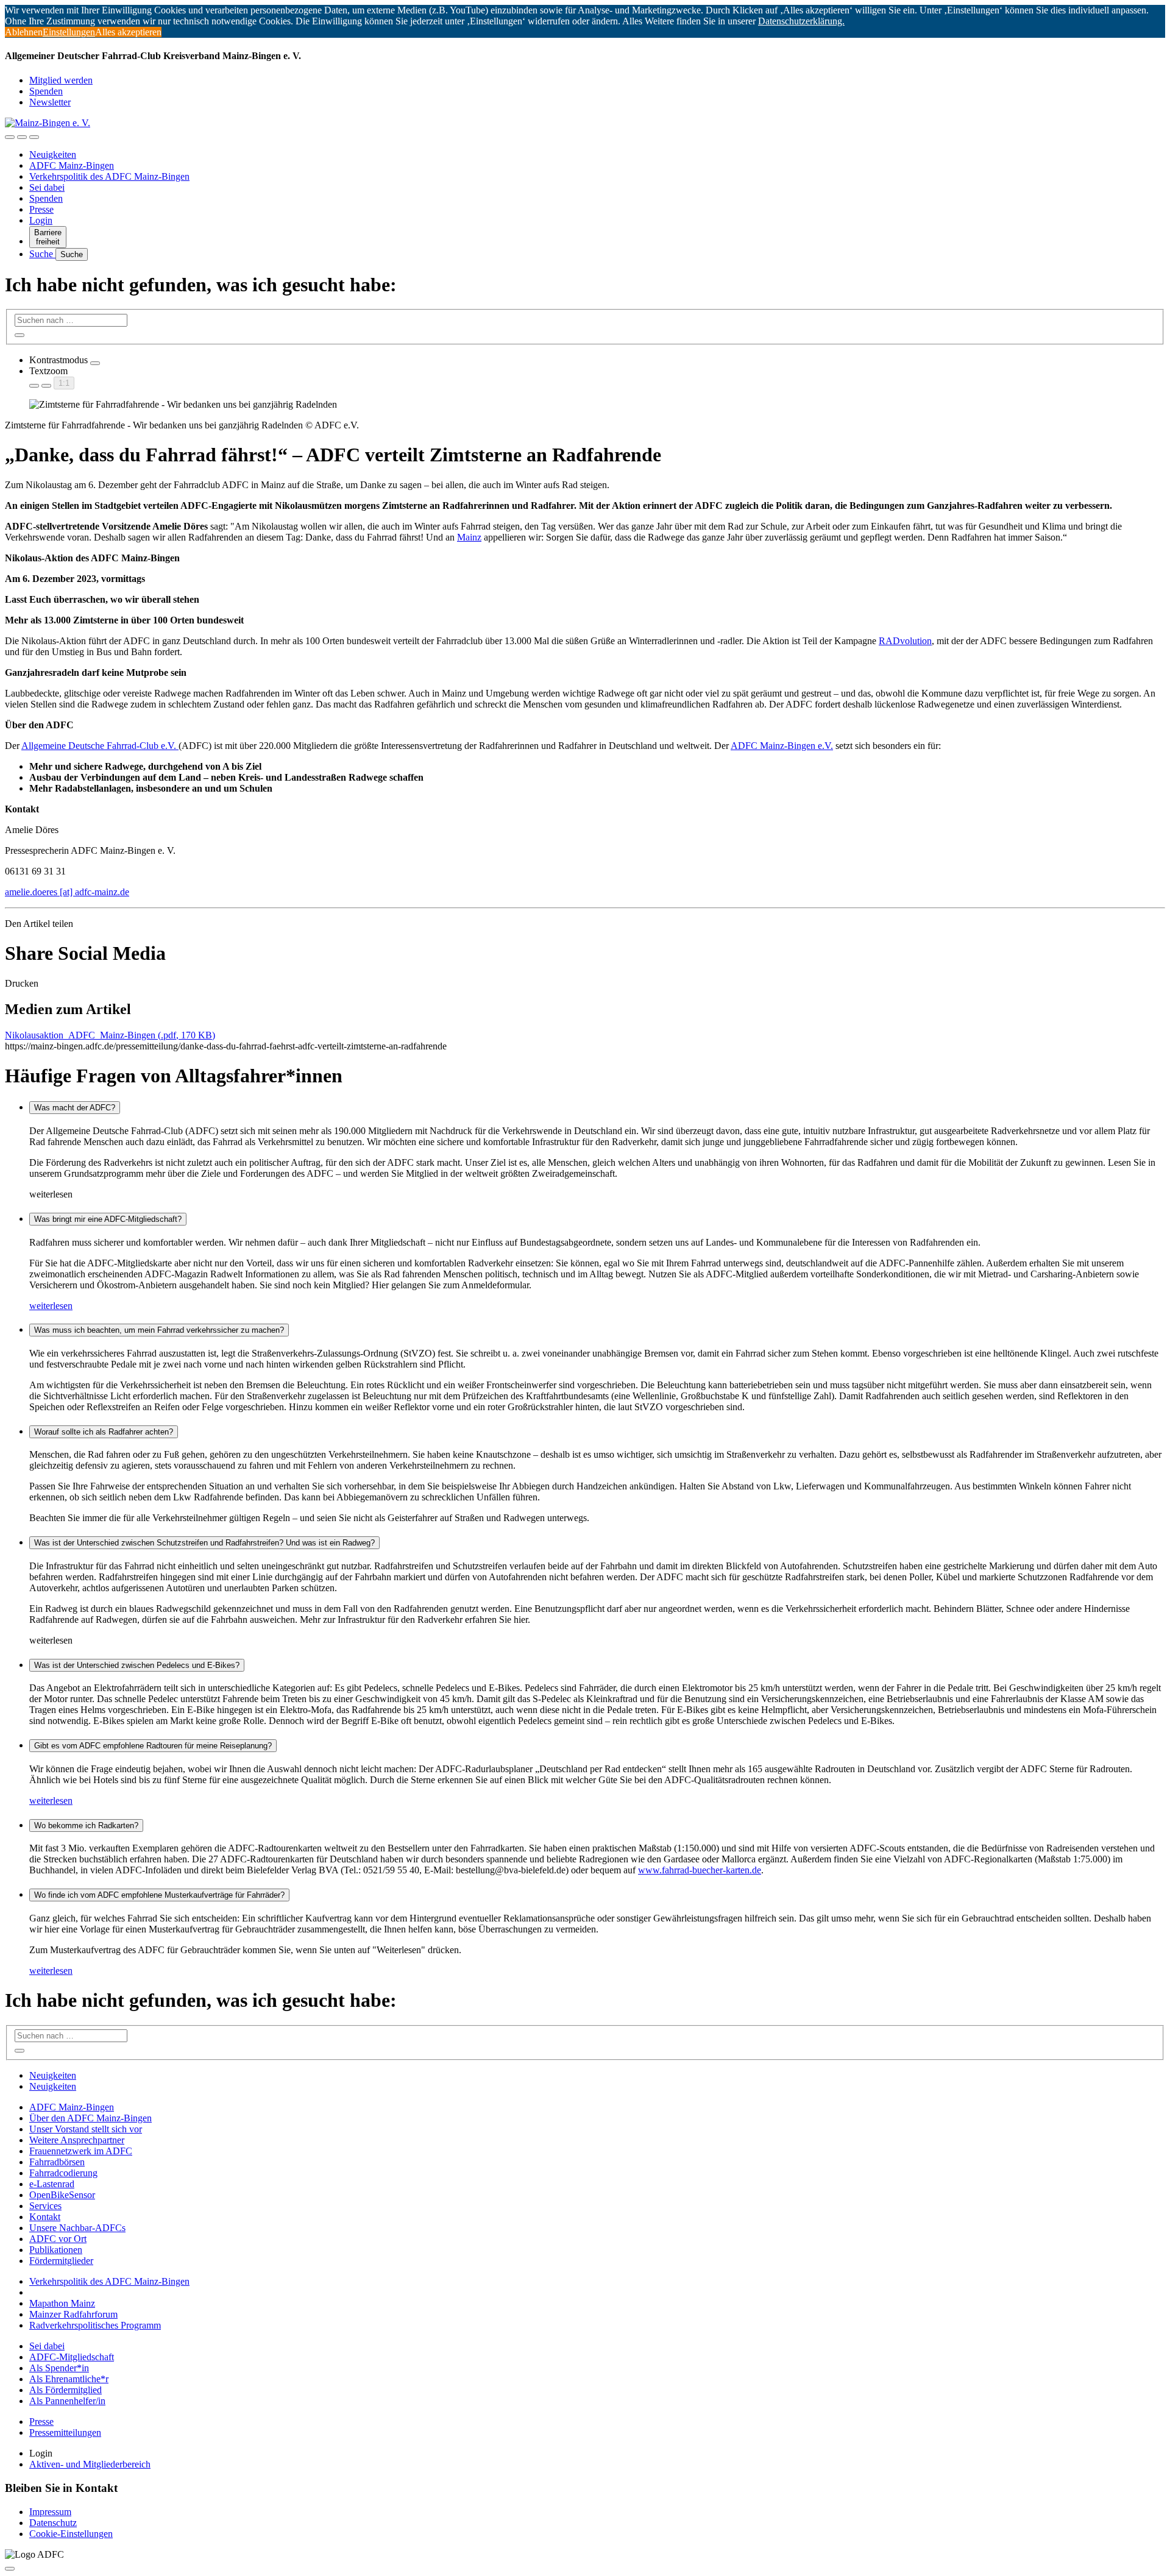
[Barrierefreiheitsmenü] (10, 137)
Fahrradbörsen (57, 2162)
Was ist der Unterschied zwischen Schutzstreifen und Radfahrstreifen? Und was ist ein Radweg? (204, 1543)
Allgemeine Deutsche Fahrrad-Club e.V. (100, 746)
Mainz (469, 537)
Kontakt (45, 2217)
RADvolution (905, 641)
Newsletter (50, 102)
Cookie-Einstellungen (71, 2534)
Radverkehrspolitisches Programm (95, 2325)
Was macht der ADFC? (75, 1108)
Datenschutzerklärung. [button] (801, 21)
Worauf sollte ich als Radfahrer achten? (104, 1432)
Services (45, 2206)
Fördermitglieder (61, 2261)
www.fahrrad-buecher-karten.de (700, 1870)
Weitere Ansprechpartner (77, 2140)
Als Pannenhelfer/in (67, 2401)
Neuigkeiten (53, 154)
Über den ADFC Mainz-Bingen (90, 2118)
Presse (41, 209)
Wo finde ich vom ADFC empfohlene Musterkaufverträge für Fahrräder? (159, 1895)
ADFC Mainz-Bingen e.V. (782, 746)
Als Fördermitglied (66, 2390)
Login (41, 220)
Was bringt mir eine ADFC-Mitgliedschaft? (108, 1219)
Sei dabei (47, 187)
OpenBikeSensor (62, 2195)
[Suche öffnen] (22, 137)
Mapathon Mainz (62, 2303)
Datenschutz (53, 2523)
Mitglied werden (61, 80)
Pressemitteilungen (65, 2432)
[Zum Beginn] (10, 2569)
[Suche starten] (19, 335)
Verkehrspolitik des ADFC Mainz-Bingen (109, 176)
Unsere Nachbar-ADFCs (77, 2228)
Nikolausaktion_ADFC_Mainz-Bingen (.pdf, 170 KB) (110, 1035)
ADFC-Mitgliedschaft (72, 2357)
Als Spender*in (59, 2368)
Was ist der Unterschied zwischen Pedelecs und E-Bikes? (137, 1665)
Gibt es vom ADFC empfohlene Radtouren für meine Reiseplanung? (153, 1746)
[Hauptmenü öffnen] (34, 137)
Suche (42, 254)
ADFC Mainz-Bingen (72, 165)
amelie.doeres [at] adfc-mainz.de (67, 892)
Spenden (46, 91)
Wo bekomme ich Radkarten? (86, 1826)
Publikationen (56, 2250)
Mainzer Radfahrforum (73, 2314)
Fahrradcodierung (63, 2173)
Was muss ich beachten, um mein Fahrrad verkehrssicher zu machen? (159, 1330)
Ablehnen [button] (24, 32)
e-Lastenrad (52, 2184)
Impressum (50, 2512)
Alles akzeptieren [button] (128, 32)
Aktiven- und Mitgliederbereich (90, 2464)
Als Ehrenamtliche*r (69, 2379)
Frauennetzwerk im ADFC (81, 2151)
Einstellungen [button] (69, 32)
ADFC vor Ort (58, 2239)
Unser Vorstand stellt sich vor (86, 2129)
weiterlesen (51, 1306)
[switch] (95, 363)
